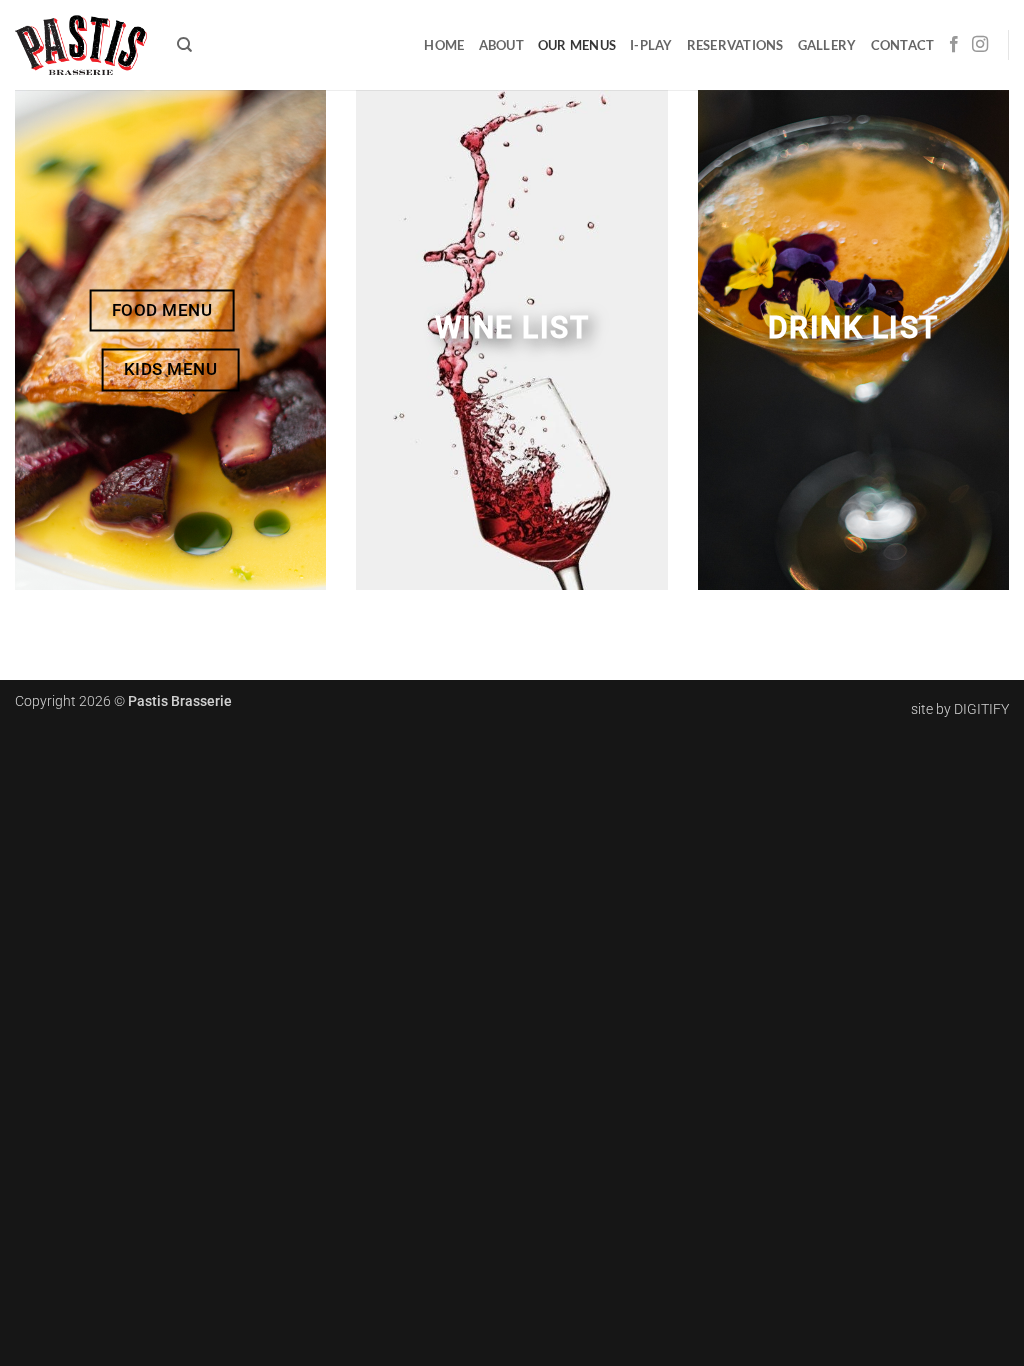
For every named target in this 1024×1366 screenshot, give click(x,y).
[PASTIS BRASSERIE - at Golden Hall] (81, 44)
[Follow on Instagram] (980, 45)
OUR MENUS (577, 45)
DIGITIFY (981, 709)
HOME (444, 45)
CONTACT (903, 45)
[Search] (184, 45)
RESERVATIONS (735, 45)
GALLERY (827, 45)
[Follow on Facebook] (954, 45)
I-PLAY (651, 45)
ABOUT (501, 45)
